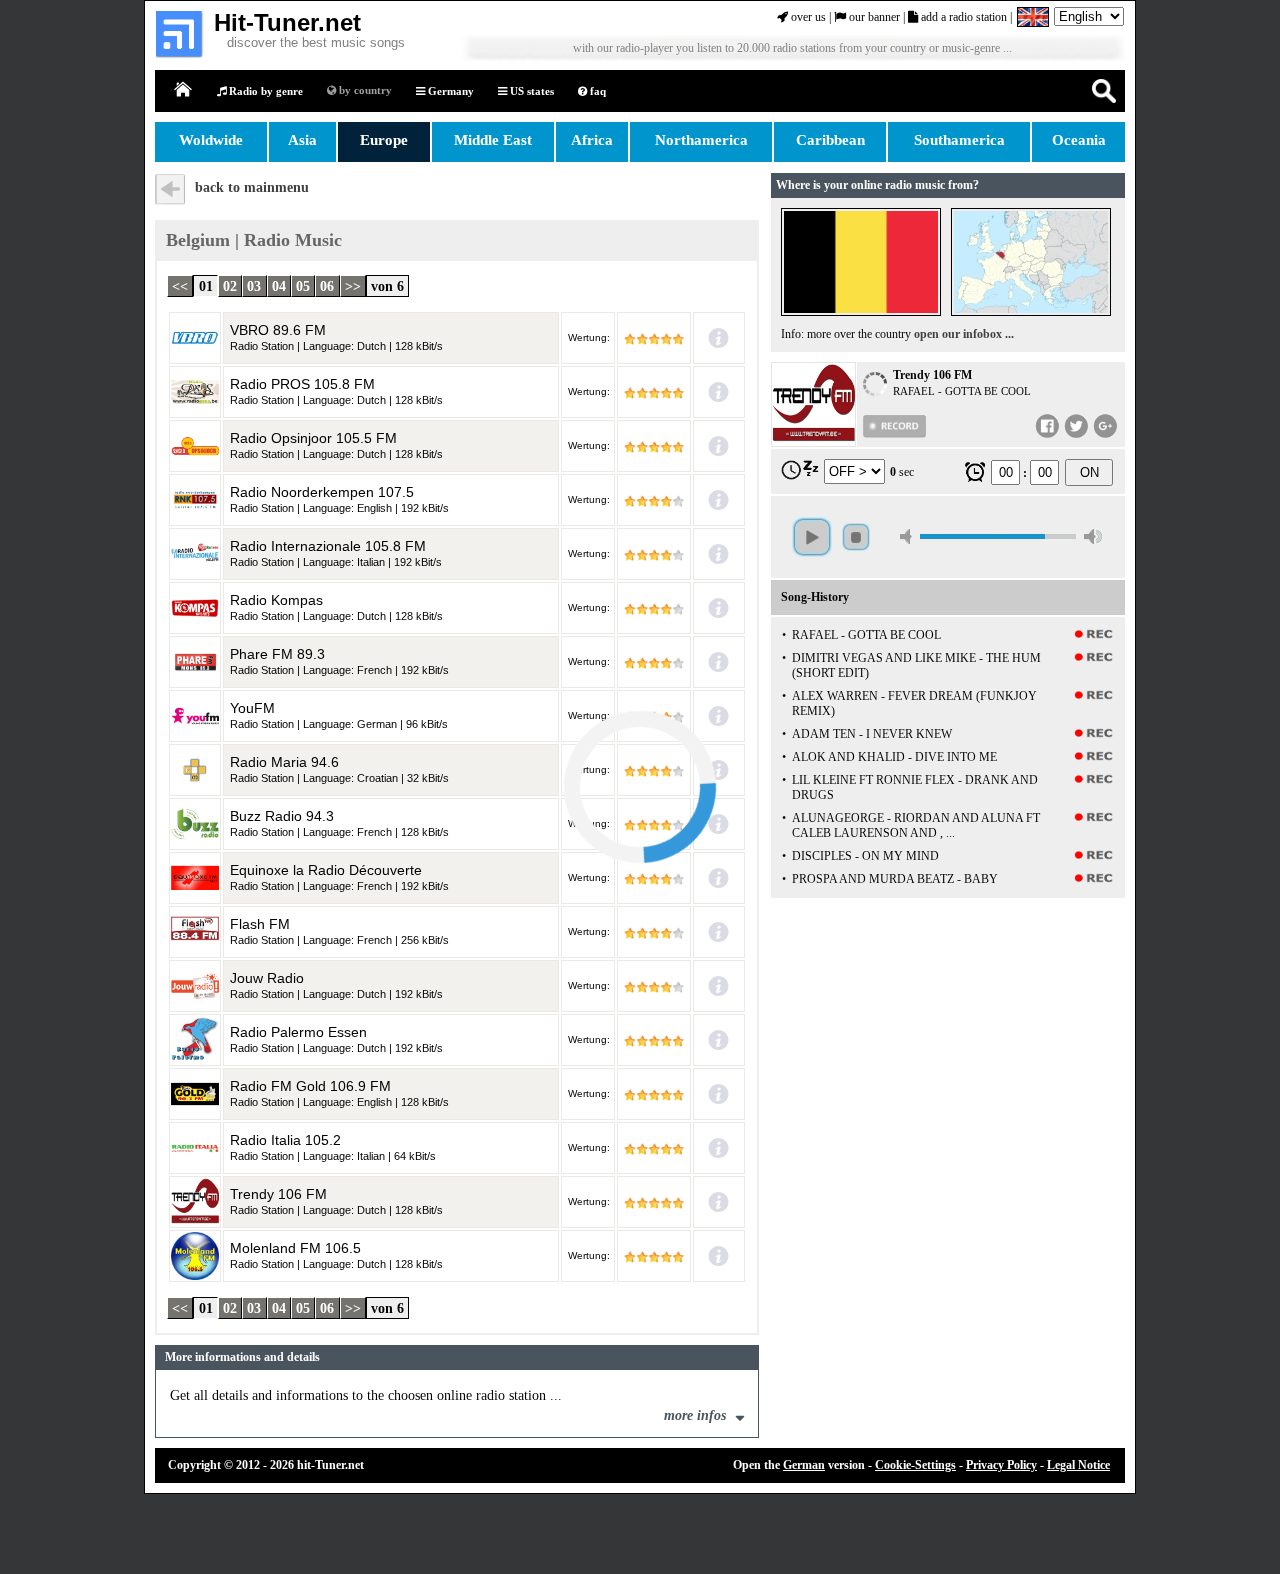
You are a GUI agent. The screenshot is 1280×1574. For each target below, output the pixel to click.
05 (303, 285)
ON (1089, 472)
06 (327, 285)
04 (279, 285)
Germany (449, 91)
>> (353, 285)
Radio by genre (264, 91)
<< (180, 285)
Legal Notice (1078, 1465)
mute (909, 536)
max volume (1093, 536)
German (804, 1465)
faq (596, 91)
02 (230, 285)
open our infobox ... (964, 334)
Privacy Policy (1001, 1465)
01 (206, 285)
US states (530, 91)
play (812, 537)
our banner (873, 17)
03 (254, 285)
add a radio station (962, 17)
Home (184, 90)
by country (364, 90)
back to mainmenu (252, 187)
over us (807, 17)
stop (856, 537)
